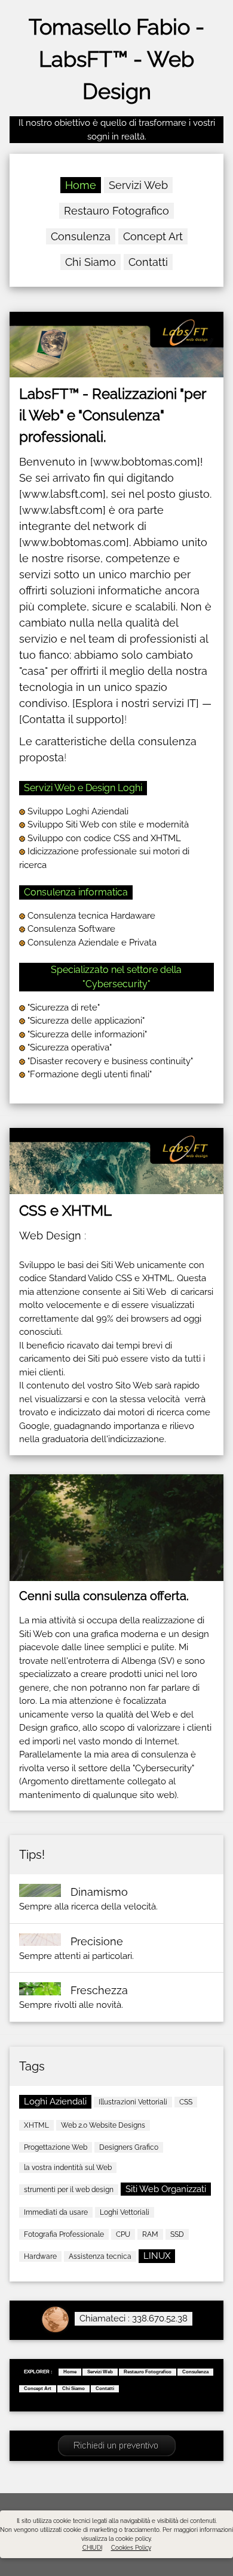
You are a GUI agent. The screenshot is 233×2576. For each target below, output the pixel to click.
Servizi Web (138, 185)
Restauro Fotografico (116, 211)
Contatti (148, 262)
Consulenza (81, 236)
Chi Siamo (91, 262)
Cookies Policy (131, 2548)
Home (81, 185)
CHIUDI (92, 2548)
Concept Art (153, 236)
